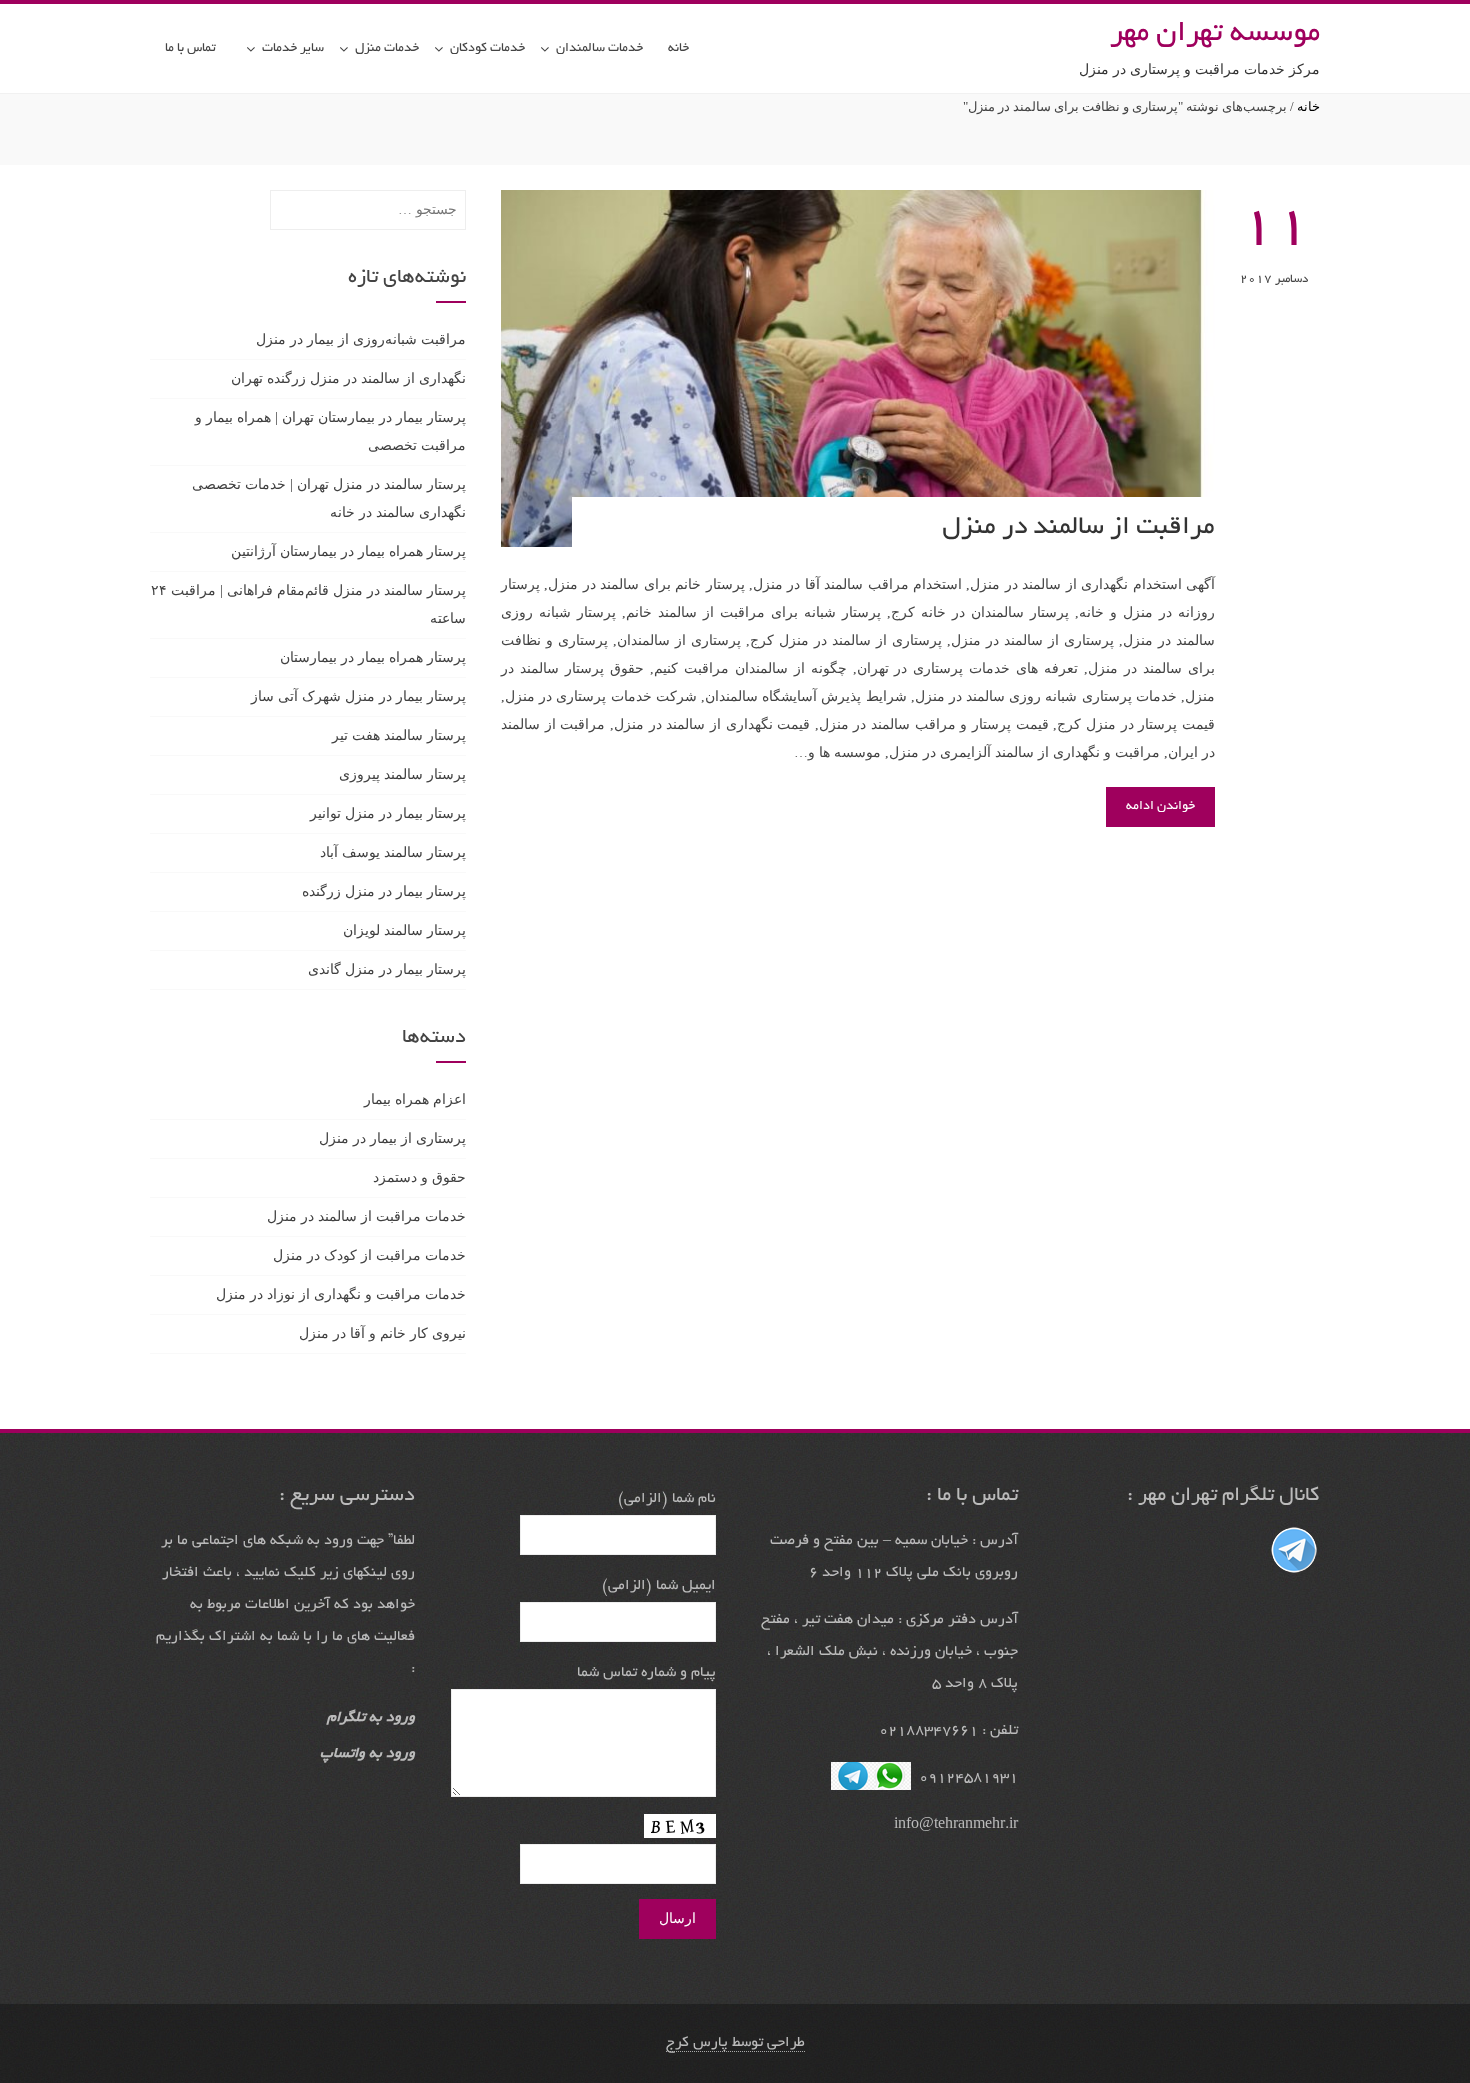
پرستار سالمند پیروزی (402, 774)
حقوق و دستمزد (419, 1177)
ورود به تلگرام (371, 1718)
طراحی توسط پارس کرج (735, 2043)
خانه (678, 49)
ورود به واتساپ (367, 1754)
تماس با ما (190, 49)
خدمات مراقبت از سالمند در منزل (366, 1216)
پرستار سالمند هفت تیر (399, 735)
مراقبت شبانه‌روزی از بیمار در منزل (361, 339)
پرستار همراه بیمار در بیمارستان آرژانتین (348, 551)
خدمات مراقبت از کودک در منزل (369, 1255)
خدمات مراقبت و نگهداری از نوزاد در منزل (341, 1294)
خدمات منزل (387, 49)
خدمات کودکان (487, 49)
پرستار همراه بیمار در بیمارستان (373, 657)
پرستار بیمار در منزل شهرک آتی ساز (358, 696)
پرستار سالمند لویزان (404, 930)
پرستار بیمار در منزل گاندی (387, 969)
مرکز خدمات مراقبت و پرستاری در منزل (1199, 69)
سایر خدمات (293, 49)
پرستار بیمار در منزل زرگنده (384, 891)
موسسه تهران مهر (1215, 35)
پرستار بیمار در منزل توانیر (388, 813)
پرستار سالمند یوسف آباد (393, 852)
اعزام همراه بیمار (415, 1099)
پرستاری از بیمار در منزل (392, 1138)
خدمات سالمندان (599, 49)
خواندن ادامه (1160, 807)
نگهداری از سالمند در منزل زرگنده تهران (348, 378)
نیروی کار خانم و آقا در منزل (382, 1333)
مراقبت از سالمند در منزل (1078, 528)
